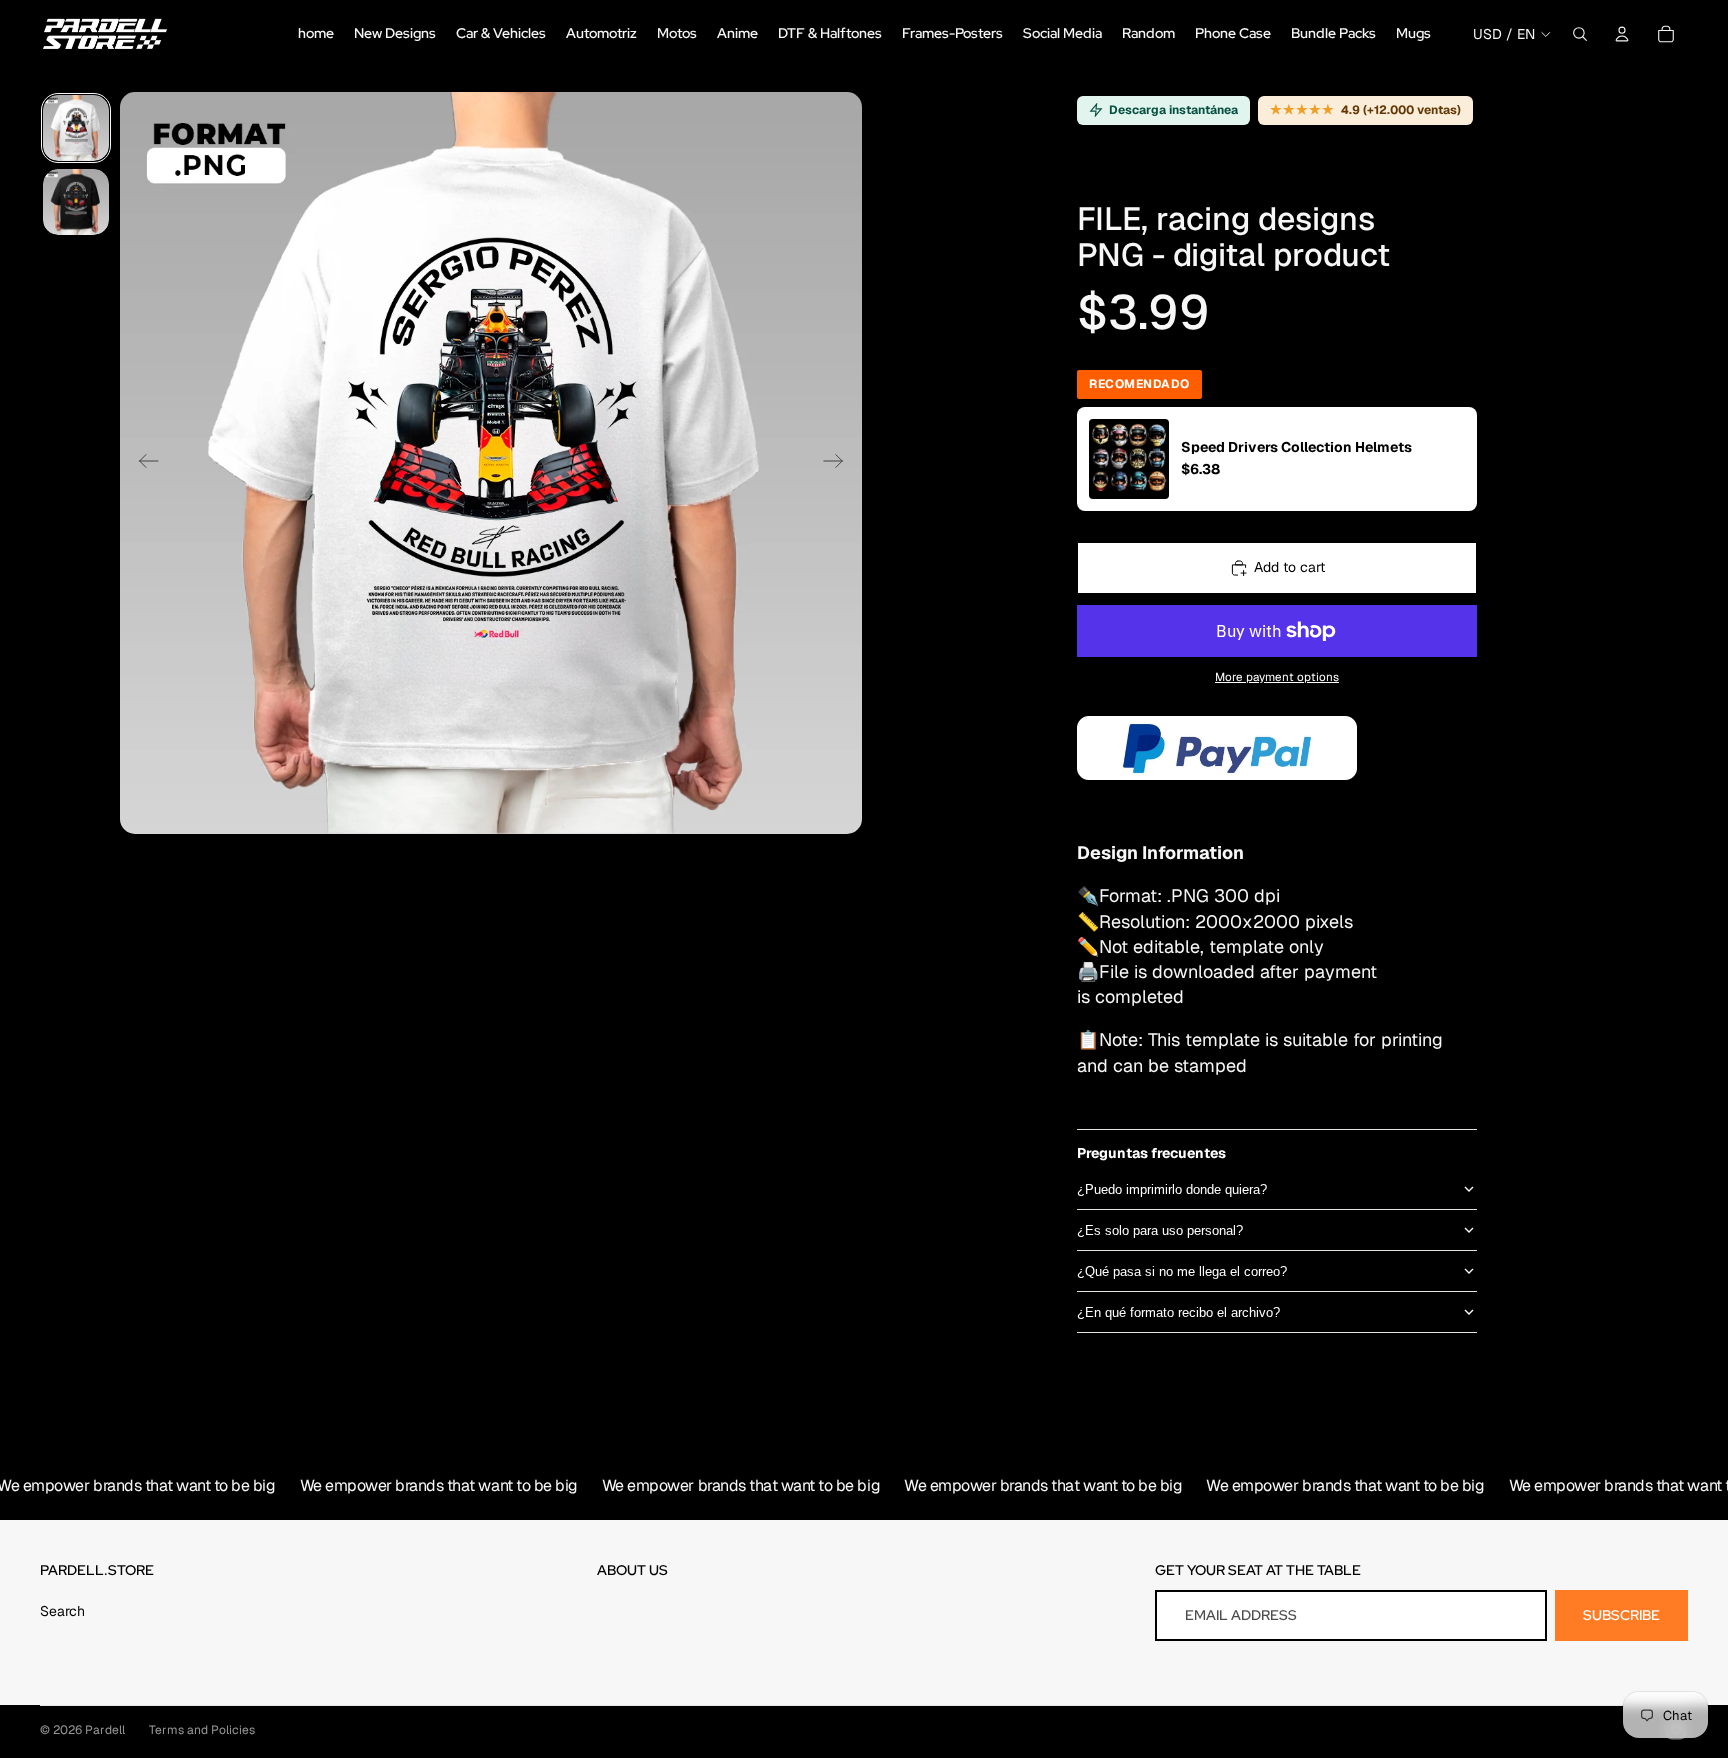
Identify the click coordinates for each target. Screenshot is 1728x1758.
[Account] (1622, 34)
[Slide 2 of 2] (76, 202)
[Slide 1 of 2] (76, 128)
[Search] (1580, 34)
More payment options (1277, 676)
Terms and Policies (202, 1730)
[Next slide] (839, 463)
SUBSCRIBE (1621, 1615)
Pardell (105, 1730)
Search (62, 1611)
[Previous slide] (142, 463)
